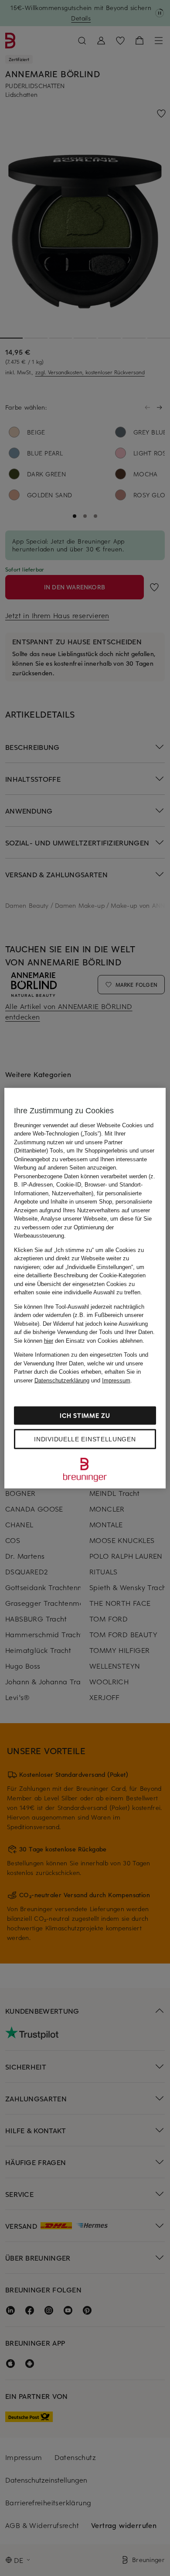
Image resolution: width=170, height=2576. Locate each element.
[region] (85, 1288)
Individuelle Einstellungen (85, 1439)
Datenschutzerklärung (62, 1380)
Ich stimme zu (85, 1415)
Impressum (116, 1380)
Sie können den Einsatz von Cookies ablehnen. (79, 1340)
